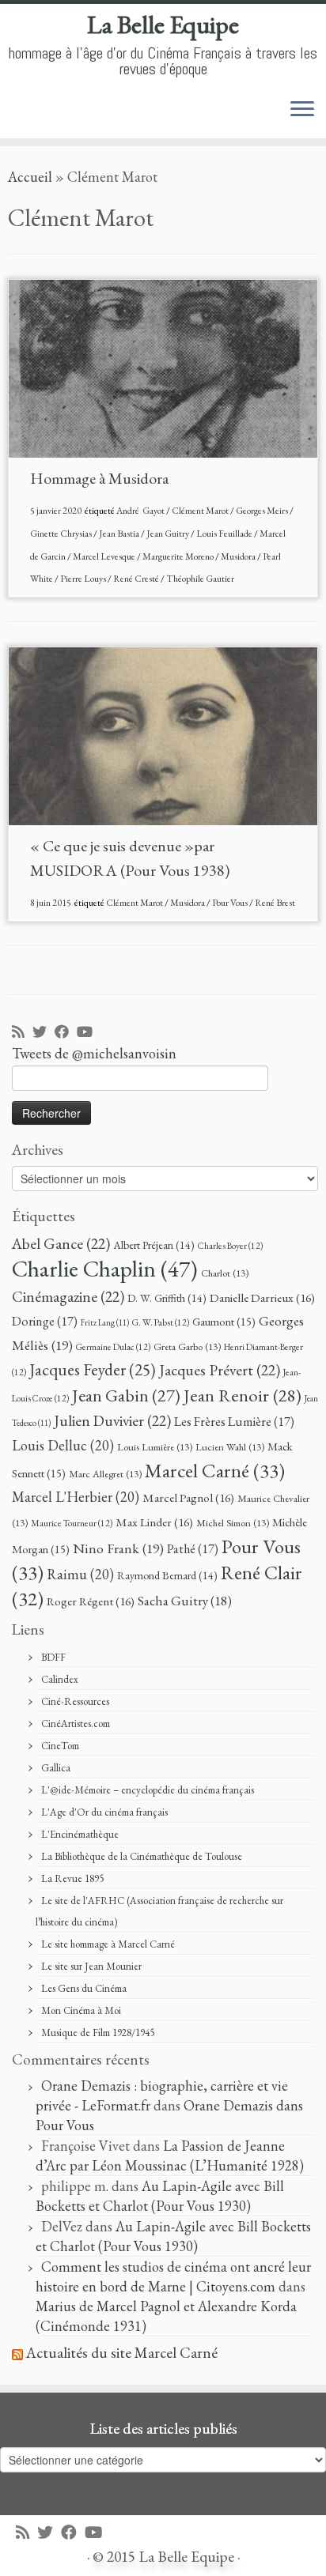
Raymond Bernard (167, 1575)
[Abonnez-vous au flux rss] (22, 1033)
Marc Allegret (105, 1474)
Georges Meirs (263, 511)
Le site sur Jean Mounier (91, 1966)
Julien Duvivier (112, 1420)
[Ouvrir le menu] (302, 110)
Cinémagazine (68, 1296)
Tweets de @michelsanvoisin (94, 1053)
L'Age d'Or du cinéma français (104, 1812)
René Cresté (137, 579)
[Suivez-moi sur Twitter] (44, 1033)
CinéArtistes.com (76, 1724)
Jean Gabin (126, 1395)
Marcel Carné (215, 1470)
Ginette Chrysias (62, 534)
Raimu (80, 1574)
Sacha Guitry (185, 1601)
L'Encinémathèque (80, 1834)
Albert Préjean (154, 1245)
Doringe (45, 1321)
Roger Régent (91, 1601)
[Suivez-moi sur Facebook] (66, 1033)
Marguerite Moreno (179, 556)
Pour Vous (231, 903)
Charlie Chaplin (105, 1268)
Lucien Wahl (230, 1447)
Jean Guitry (169, 534)
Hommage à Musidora (99, 478)
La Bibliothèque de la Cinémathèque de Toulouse (142, 1856)
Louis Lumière (155, 1447)
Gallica (56, 1768)
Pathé (193, 1549)
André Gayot (141, 511)
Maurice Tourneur (72, 1523)
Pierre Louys (84, 579)
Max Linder (154, 1522)
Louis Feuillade (225, 534)
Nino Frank (118, 1548)
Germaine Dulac (113, 1346)
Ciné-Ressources (75, 1701)
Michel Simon (233, 1523)
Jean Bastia (120, 534)
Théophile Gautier (200, 579)
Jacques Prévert (220, 1370)
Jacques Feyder (93, 1369)
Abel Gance (61, 1243)
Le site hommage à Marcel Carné (108, 1944)
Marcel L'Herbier (76, 1497)
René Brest (275, 903)
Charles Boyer (230, 1245)
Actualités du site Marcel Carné (122, 2353)
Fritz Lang (105, 1322)
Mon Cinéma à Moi (81, 2010)
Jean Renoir (243, 1395)
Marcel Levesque (105, 556)
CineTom (60, 1746)
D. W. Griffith (167, 1298)
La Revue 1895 (72, 1878)
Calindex (60, 1679)
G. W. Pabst (161, 1322)
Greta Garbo (187, 1346)
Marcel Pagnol (188, 1498)
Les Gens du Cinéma (84, 1988)
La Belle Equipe (163, 25)
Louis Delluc (63, 1445)
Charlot (225, 1273)
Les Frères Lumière (234, 1422)
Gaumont (224, 1321)
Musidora (239, 556)
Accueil (30, 177)
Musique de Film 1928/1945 (98, 2033)
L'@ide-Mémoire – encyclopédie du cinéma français (148, 1790)
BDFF (53, 1657)
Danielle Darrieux (262, 1298)
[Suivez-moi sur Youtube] (89, 1033)
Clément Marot (201, 511)
